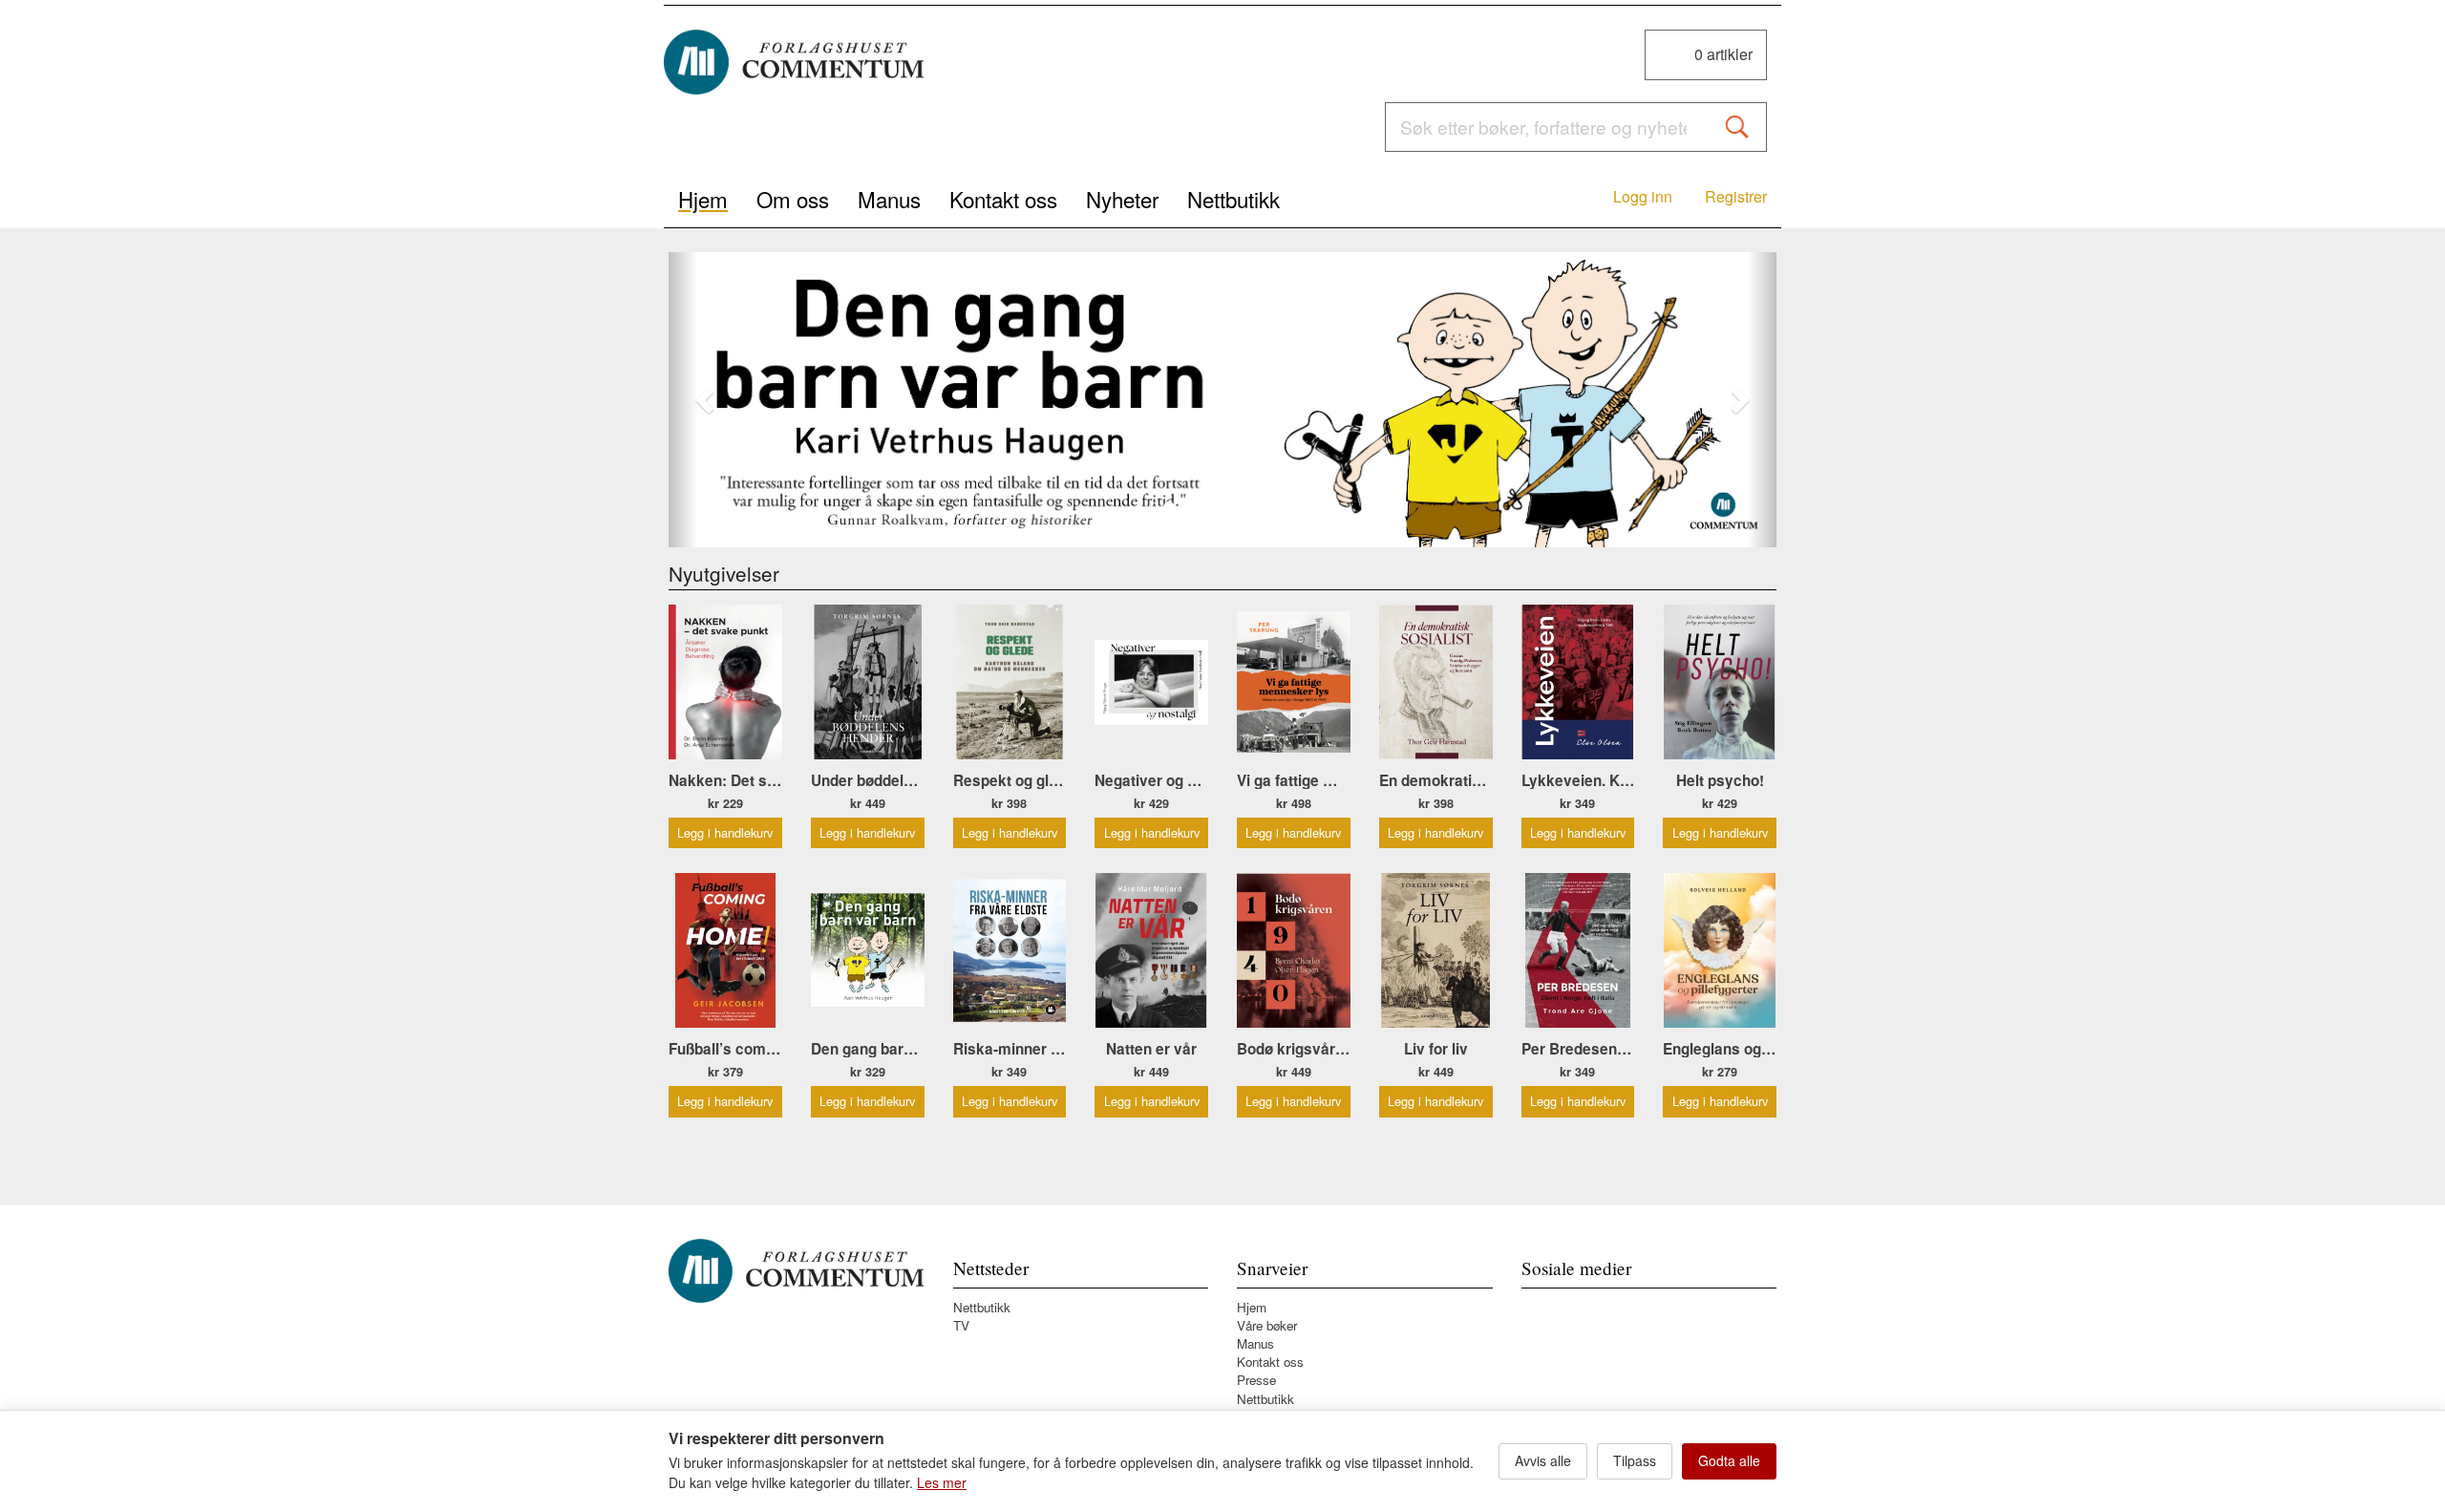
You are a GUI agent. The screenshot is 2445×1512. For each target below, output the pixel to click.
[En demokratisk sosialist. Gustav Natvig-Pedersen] (1436, 682)
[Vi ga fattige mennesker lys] (1294, 682)
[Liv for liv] (1436, 950)
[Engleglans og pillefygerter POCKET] (1720, 950)
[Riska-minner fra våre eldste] (1010, 950)
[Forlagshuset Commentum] (794, 62)
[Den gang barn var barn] (1222, 400)
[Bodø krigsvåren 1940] (1294, 950)
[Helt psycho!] (1720, 682)
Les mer (942, 1482)
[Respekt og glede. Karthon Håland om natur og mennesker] (1010, 682)
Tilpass (1635, 1460)
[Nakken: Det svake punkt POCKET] (725, 682)
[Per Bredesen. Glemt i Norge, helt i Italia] (1578, 950)
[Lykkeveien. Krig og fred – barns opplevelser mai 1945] (1578, 682)
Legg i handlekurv (725, 832)
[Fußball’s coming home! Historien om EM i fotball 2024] (725, 950)
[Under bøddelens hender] (868, 682)
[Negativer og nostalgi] (1151, 682)
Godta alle (1729, 1460)
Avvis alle (1543, 1460)
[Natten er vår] (1151, 950)
